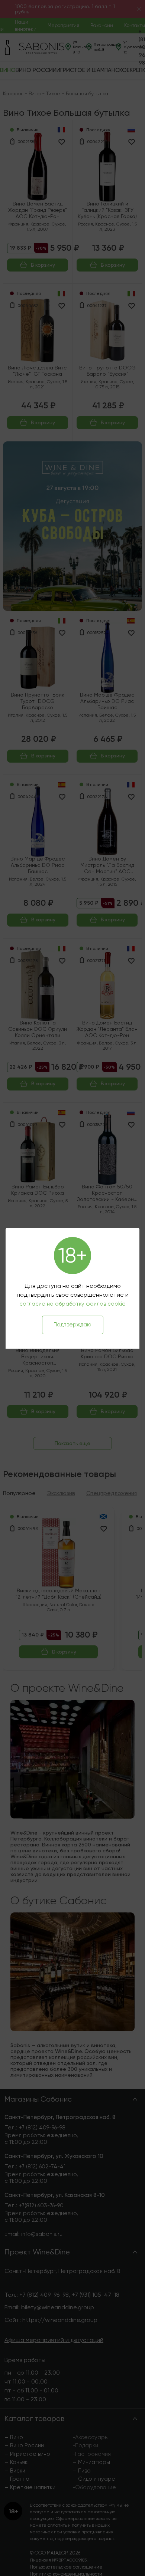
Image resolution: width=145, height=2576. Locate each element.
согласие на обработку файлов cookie (72, 1304)
